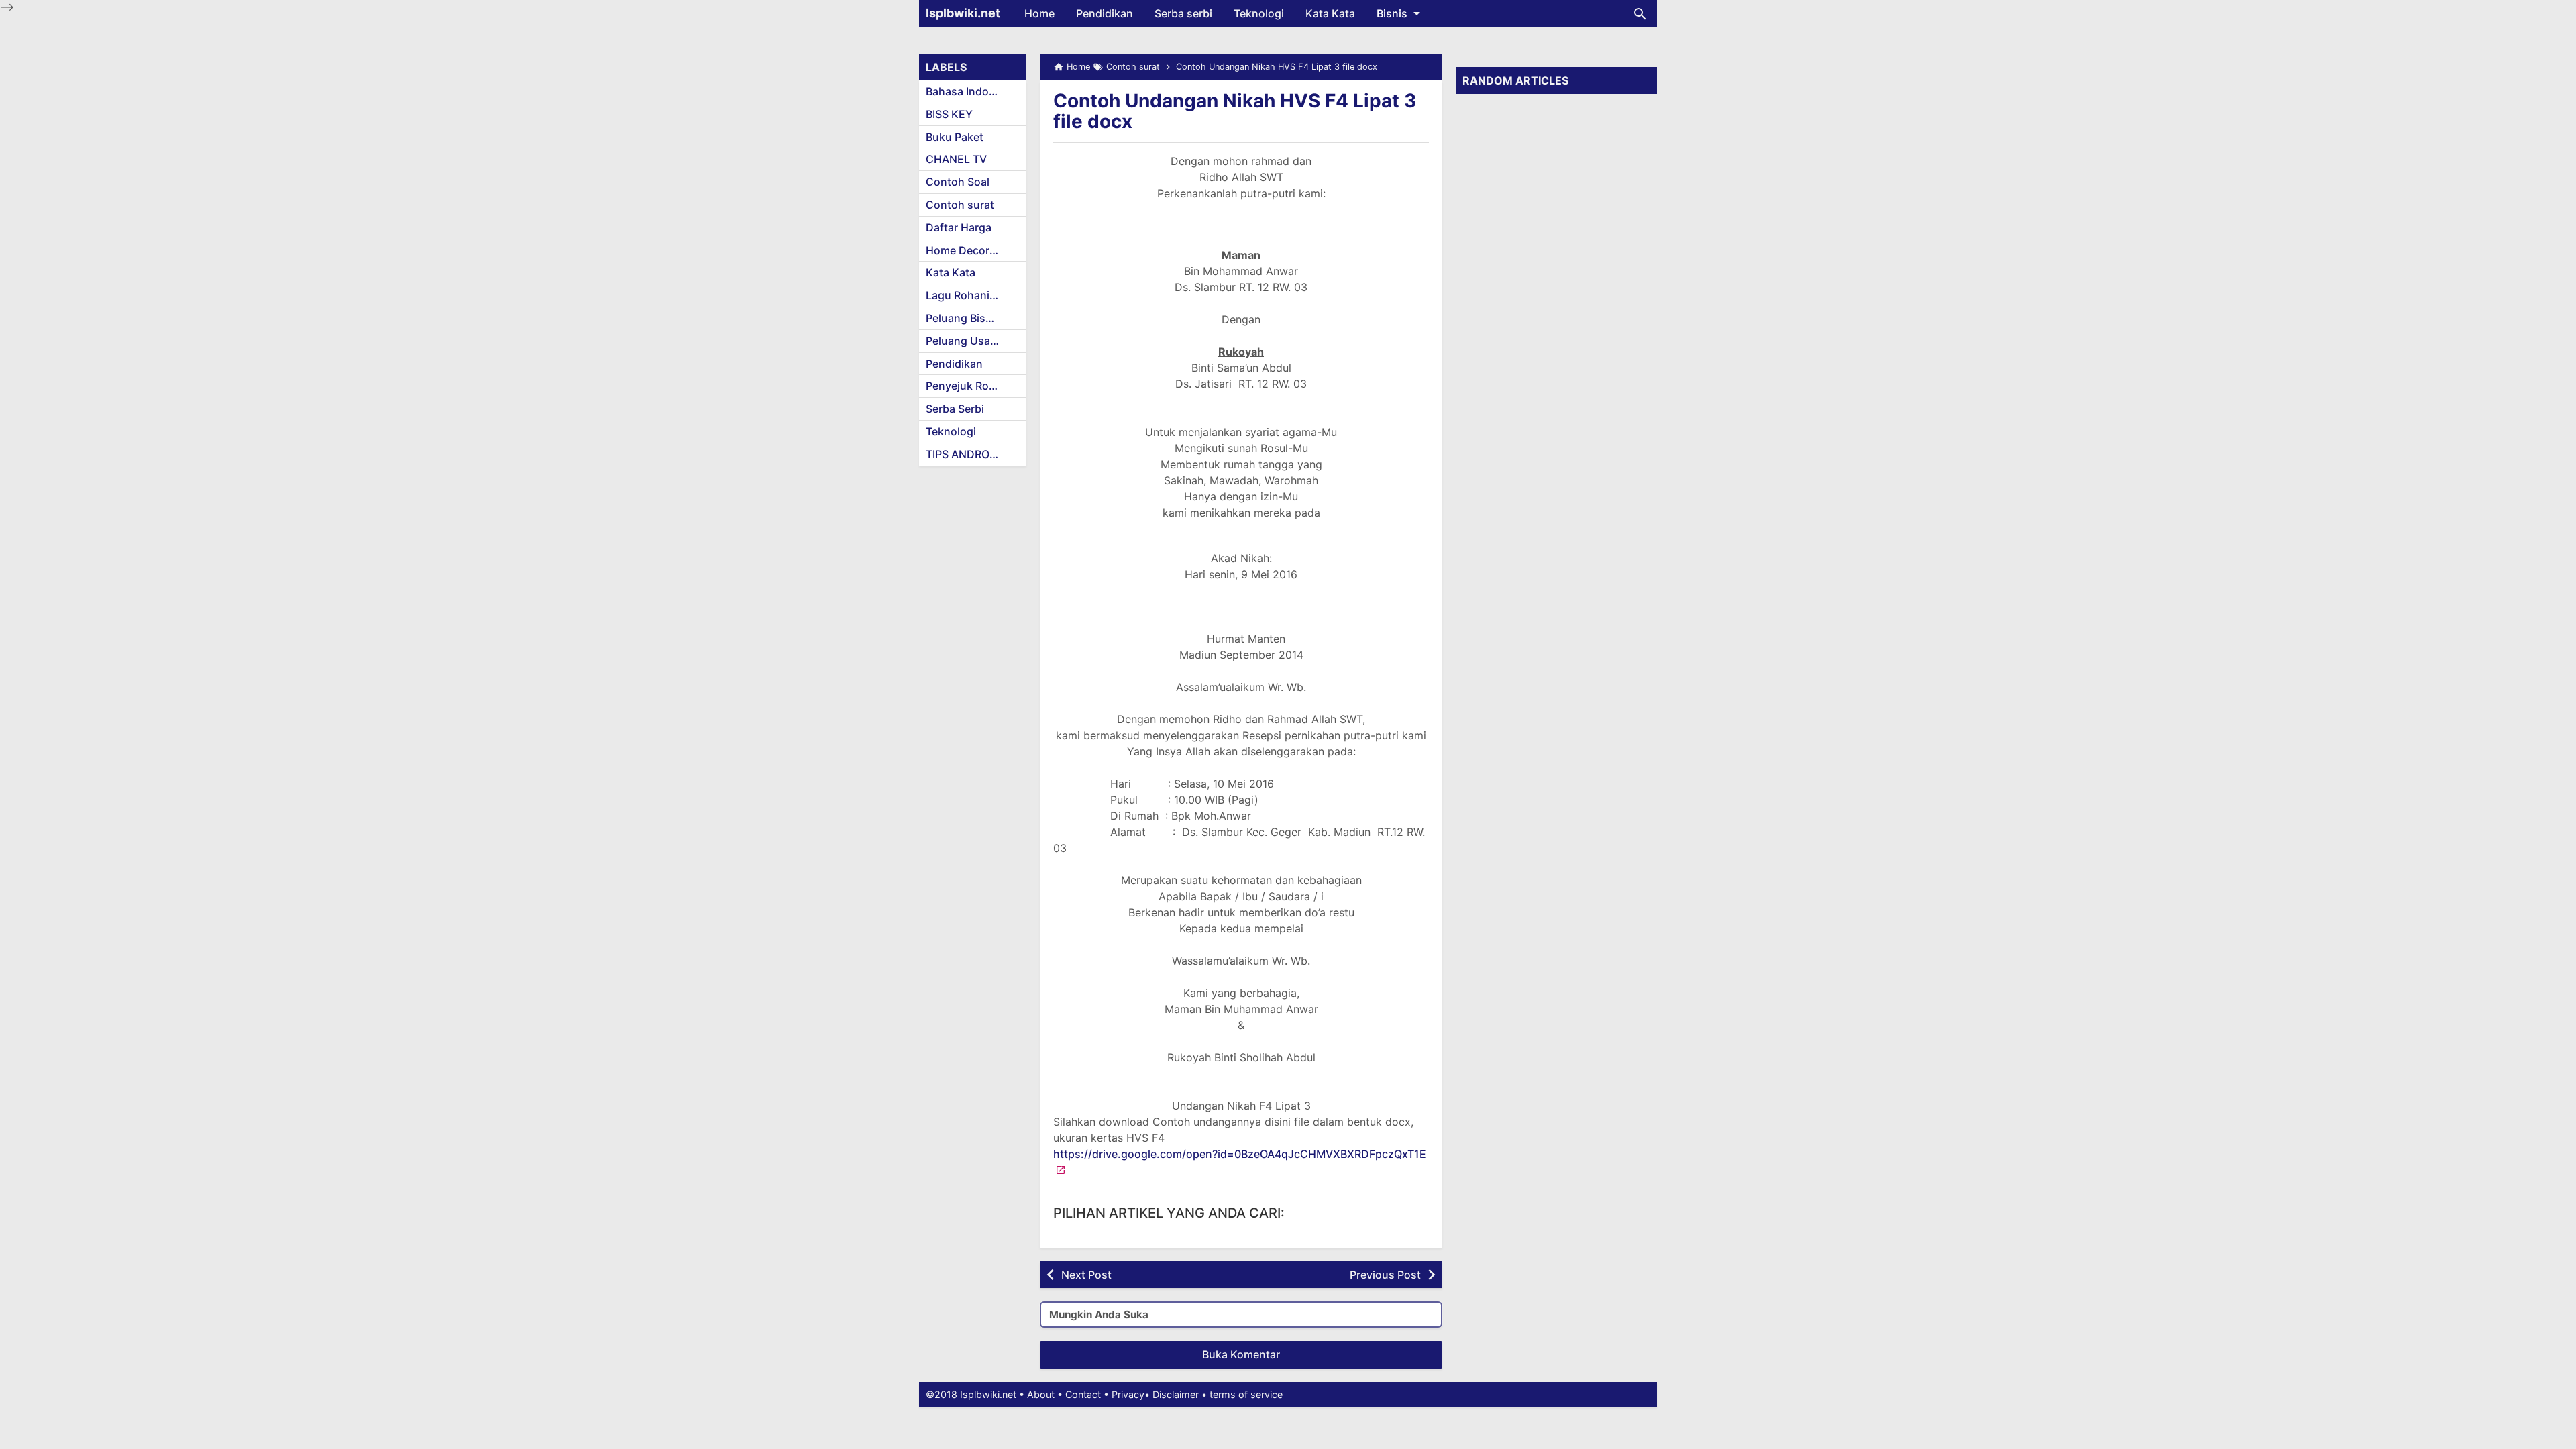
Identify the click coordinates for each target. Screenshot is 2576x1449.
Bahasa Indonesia (971, 91)
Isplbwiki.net (963, 13)
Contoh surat (960, 205)
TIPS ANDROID (963, 454)
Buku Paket (955, 137)
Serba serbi (1183, 13)
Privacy (1128, 1394)
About (1041, 1394)
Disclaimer (1176, 1394)
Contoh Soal (958, 182)
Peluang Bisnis (963, 318)
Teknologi (1259, 13)
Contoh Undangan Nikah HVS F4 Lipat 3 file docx (1235, 111)
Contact (1083, 1394)
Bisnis (1392, 13)
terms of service (1246, 1394)
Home (1039, 13)
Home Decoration (971, 250)
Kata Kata (1330, 13)
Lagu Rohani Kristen (976, 295)
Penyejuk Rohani (968, 386)
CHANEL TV (956, 159)
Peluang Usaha (964, 341)
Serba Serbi (955, 409)
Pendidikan (1105, 13)
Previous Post (1385, 1275)
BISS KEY (949, 114)
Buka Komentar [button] (1241, 1354)
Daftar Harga (959, 227)
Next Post (1086, 1275)
